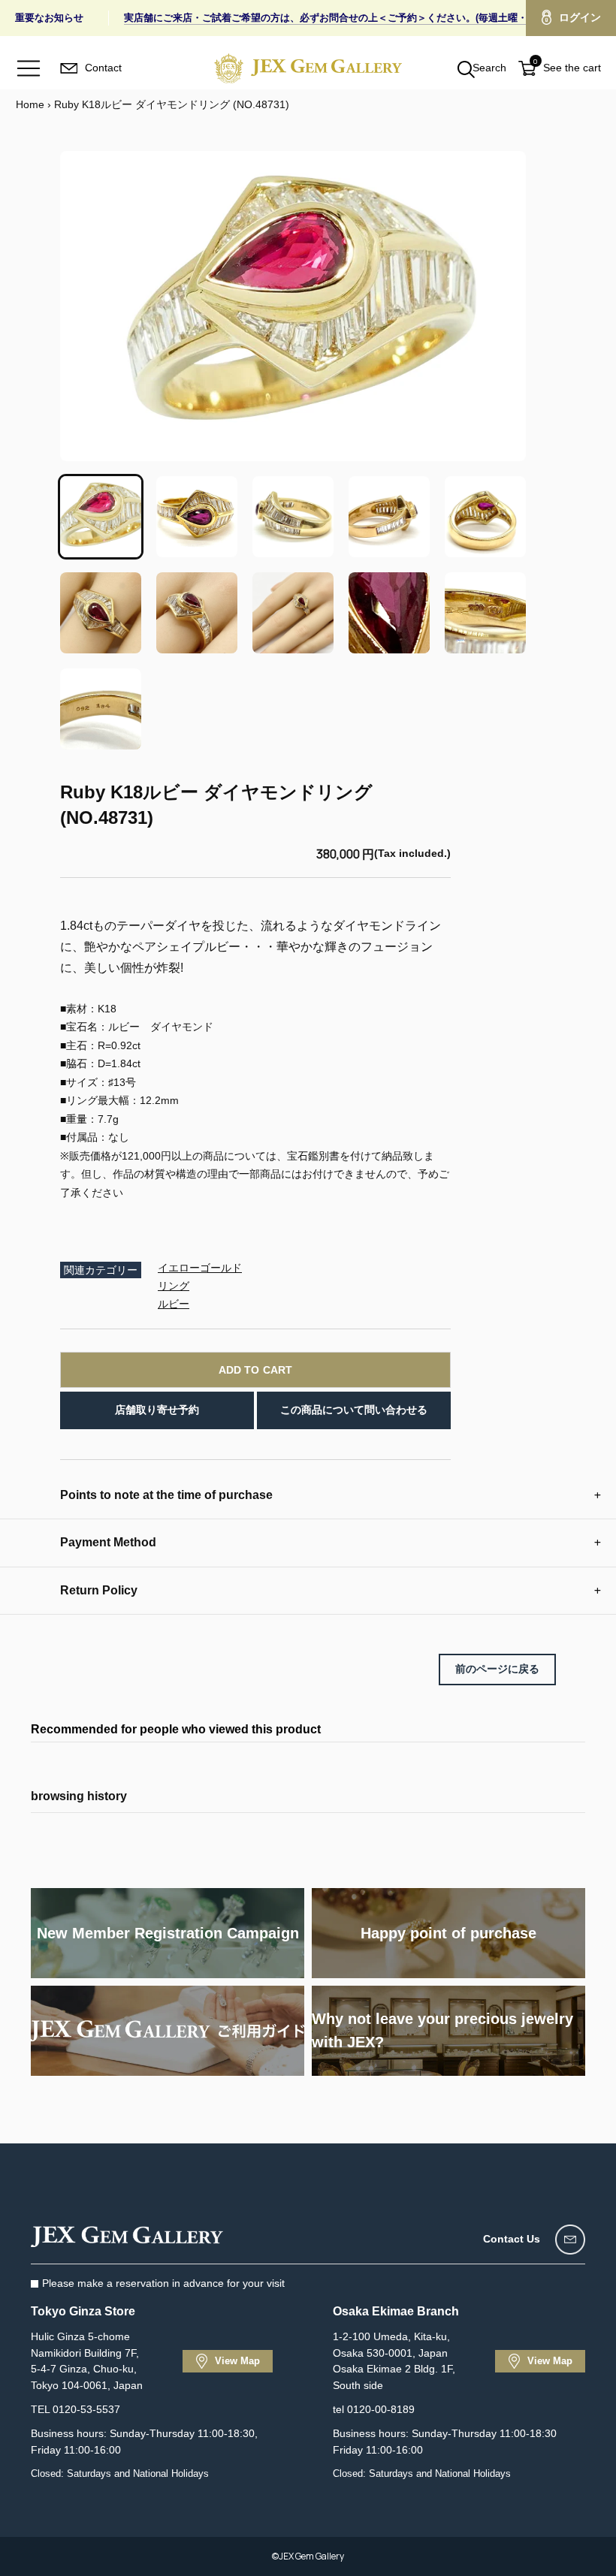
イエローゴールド (200, 1268)
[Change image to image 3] (293, 517)
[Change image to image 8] (293, 613)
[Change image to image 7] (197, 613)
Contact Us (512, 2239)
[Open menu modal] (29, 68)
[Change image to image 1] (101, 517)
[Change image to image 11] (101, 709)
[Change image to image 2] (197, 517)
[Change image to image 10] (485, 613)
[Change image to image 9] (389, 613)
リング (174, 1286)
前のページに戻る (497, 1669)
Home (30, 104)
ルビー (174, 1304)
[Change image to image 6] (101, 613)
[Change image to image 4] (389, 517)
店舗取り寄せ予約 (157, 1410)
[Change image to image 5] (485, 517)
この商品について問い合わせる (354, 1410)
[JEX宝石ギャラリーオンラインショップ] (308, 68)
